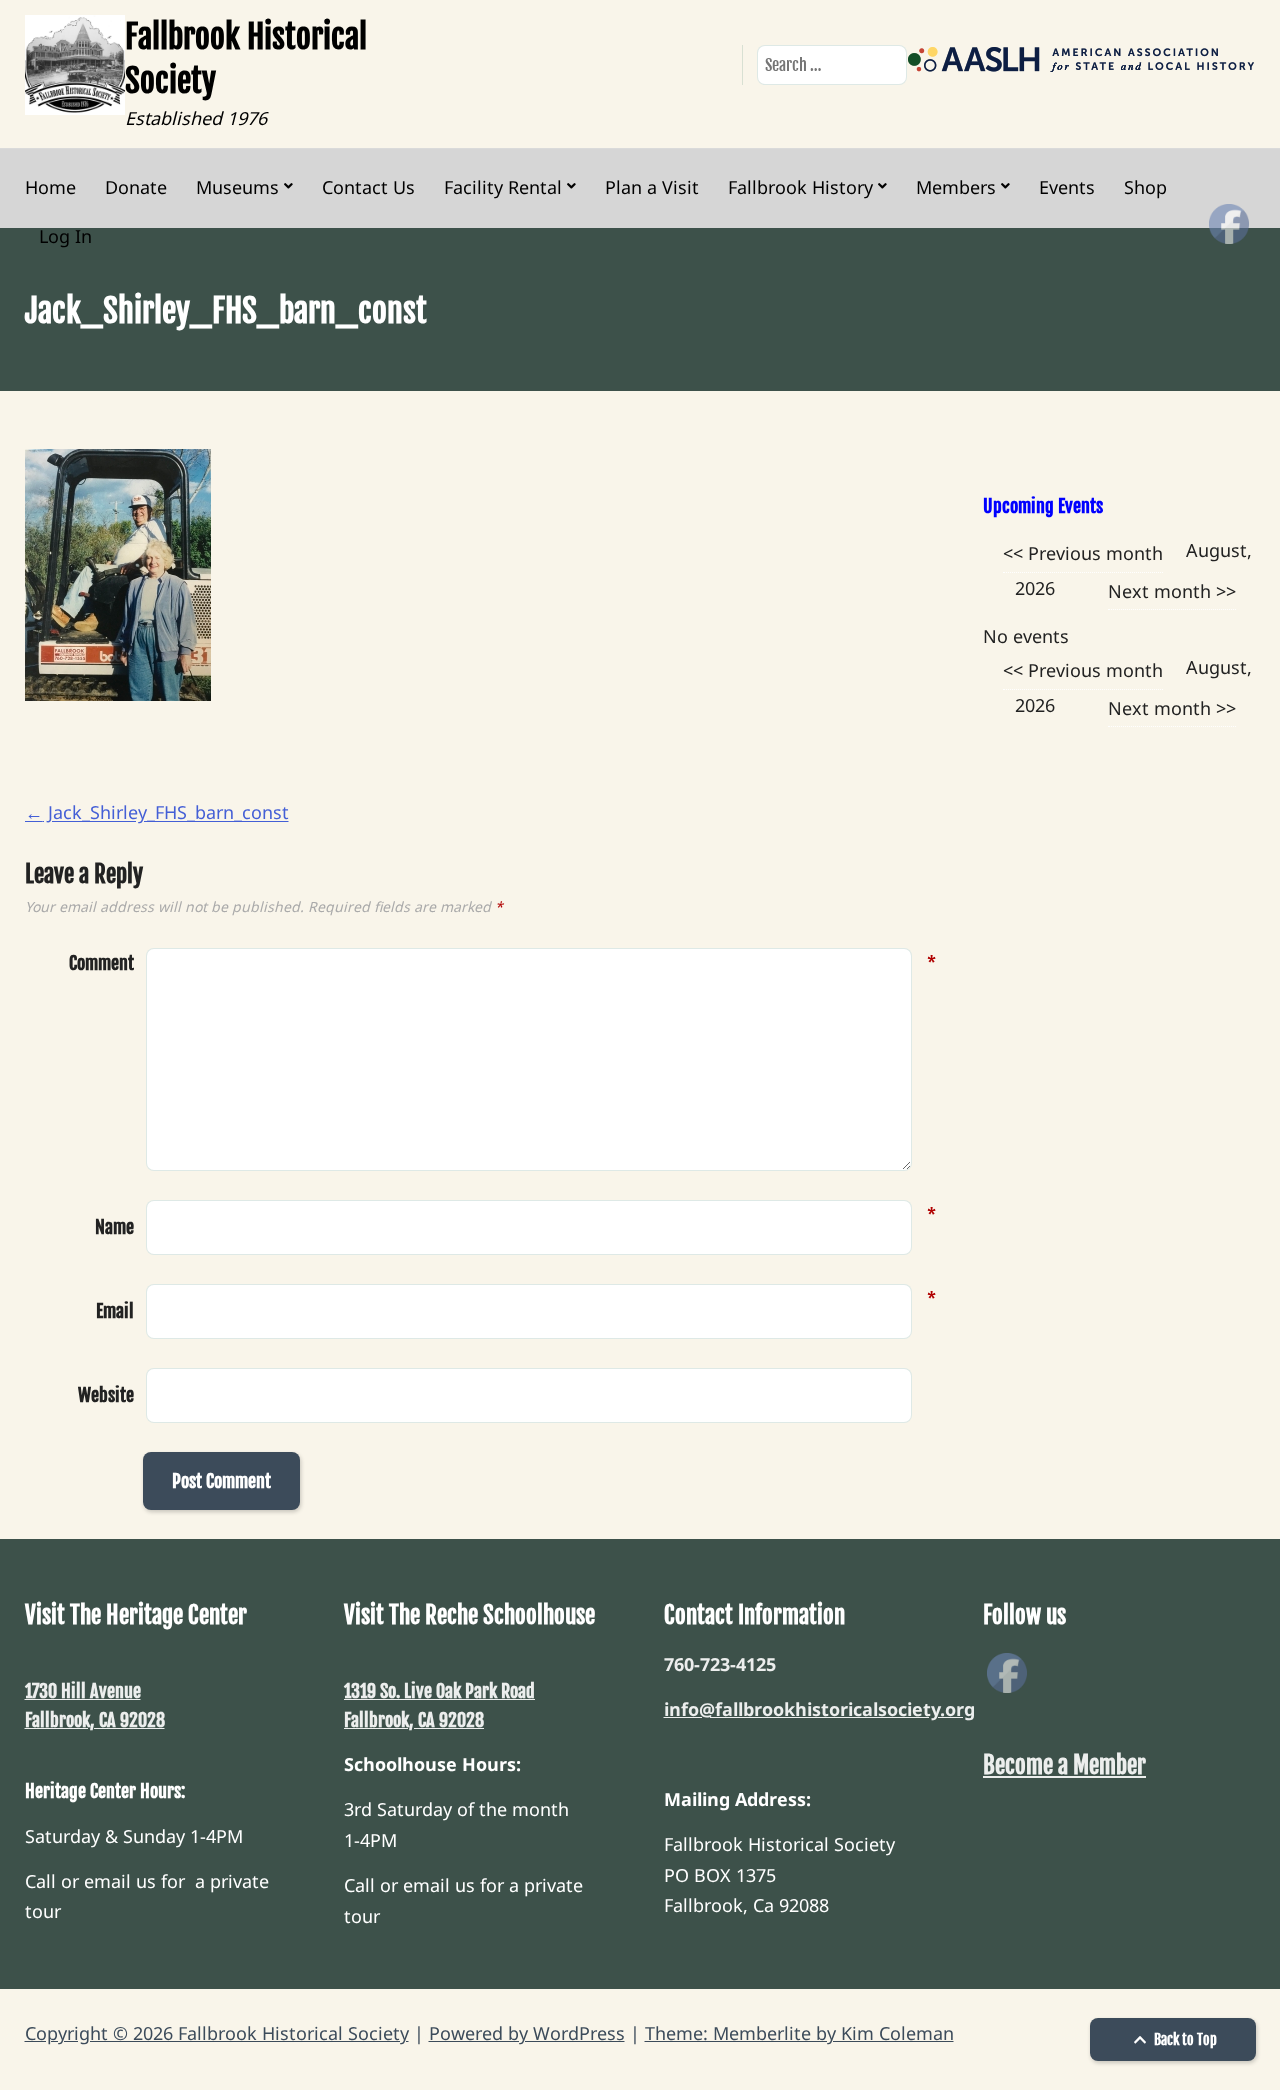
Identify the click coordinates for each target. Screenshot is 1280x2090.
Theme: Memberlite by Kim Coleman (799, 2033)
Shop (1145, 187)
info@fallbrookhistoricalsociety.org (819, 1709)
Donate (136, 187)
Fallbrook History (800, 187)
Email (115, 1309)
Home (50, 187)
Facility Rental (503, 187)
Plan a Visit (652, 187)
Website (106, 1395)
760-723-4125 (720, 1664)
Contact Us (368, 187)
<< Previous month (1083, 553)
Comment (101, 963)
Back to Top (1184, 2039)
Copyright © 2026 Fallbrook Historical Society (217, 2033)
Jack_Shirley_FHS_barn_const (157, 812)
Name (114, 1225)
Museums (237, 187)
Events (1067, 187)
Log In (65, 236)
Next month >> (1172, 591)
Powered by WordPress (527, 2033)
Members (956, 187)
